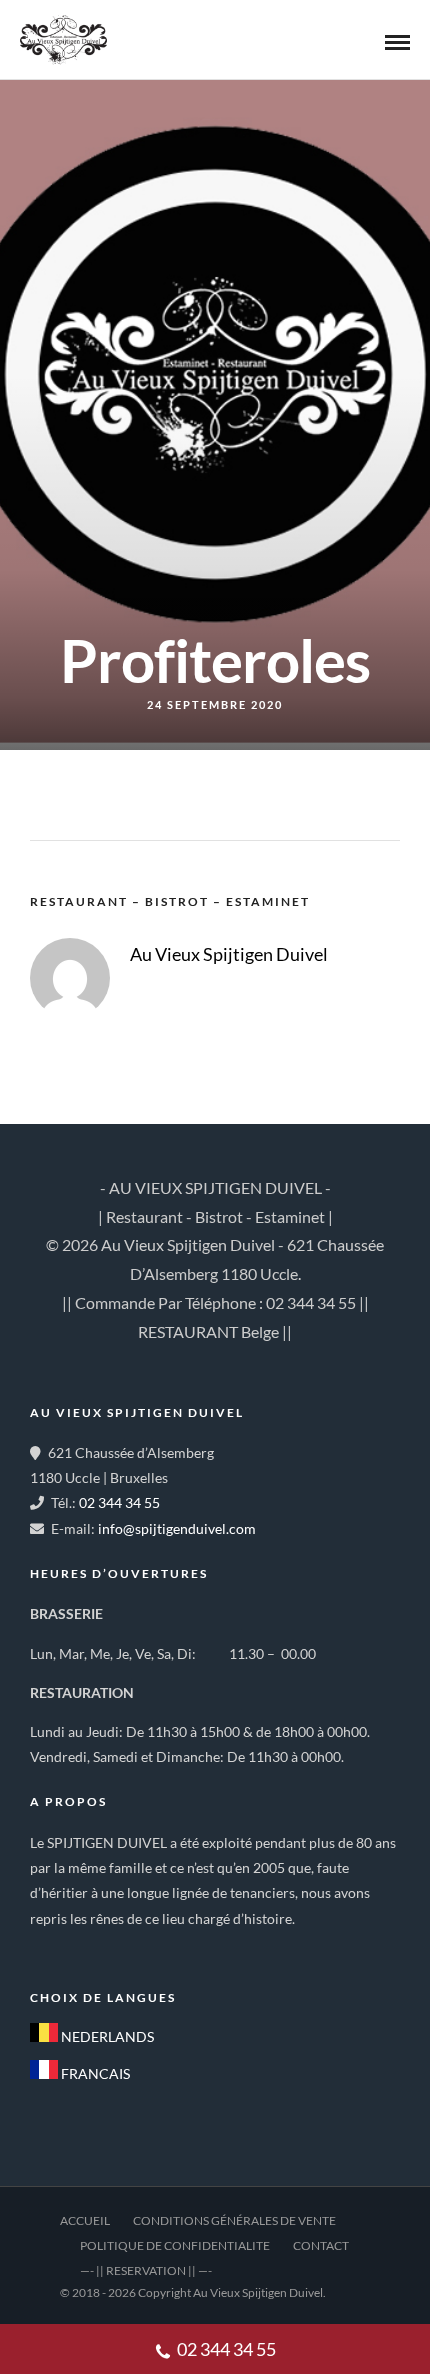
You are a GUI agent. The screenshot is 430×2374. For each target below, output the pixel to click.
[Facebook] (52, 1950)
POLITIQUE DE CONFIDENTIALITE (175, 2245)
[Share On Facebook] (56, 2294)
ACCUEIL (85, 2220)
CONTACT (321, 2245)
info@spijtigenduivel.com (177, 1528)
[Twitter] (96, 1950)
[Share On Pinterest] (118, 2294)
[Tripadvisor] (140, 1950)
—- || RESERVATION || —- (146, 2270)
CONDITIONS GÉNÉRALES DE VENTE (234, 2220)
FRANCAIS (94, 2073)
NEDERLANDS (106, 2036)
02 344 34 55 (119, 1502)
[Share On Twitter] (87, 2294)
